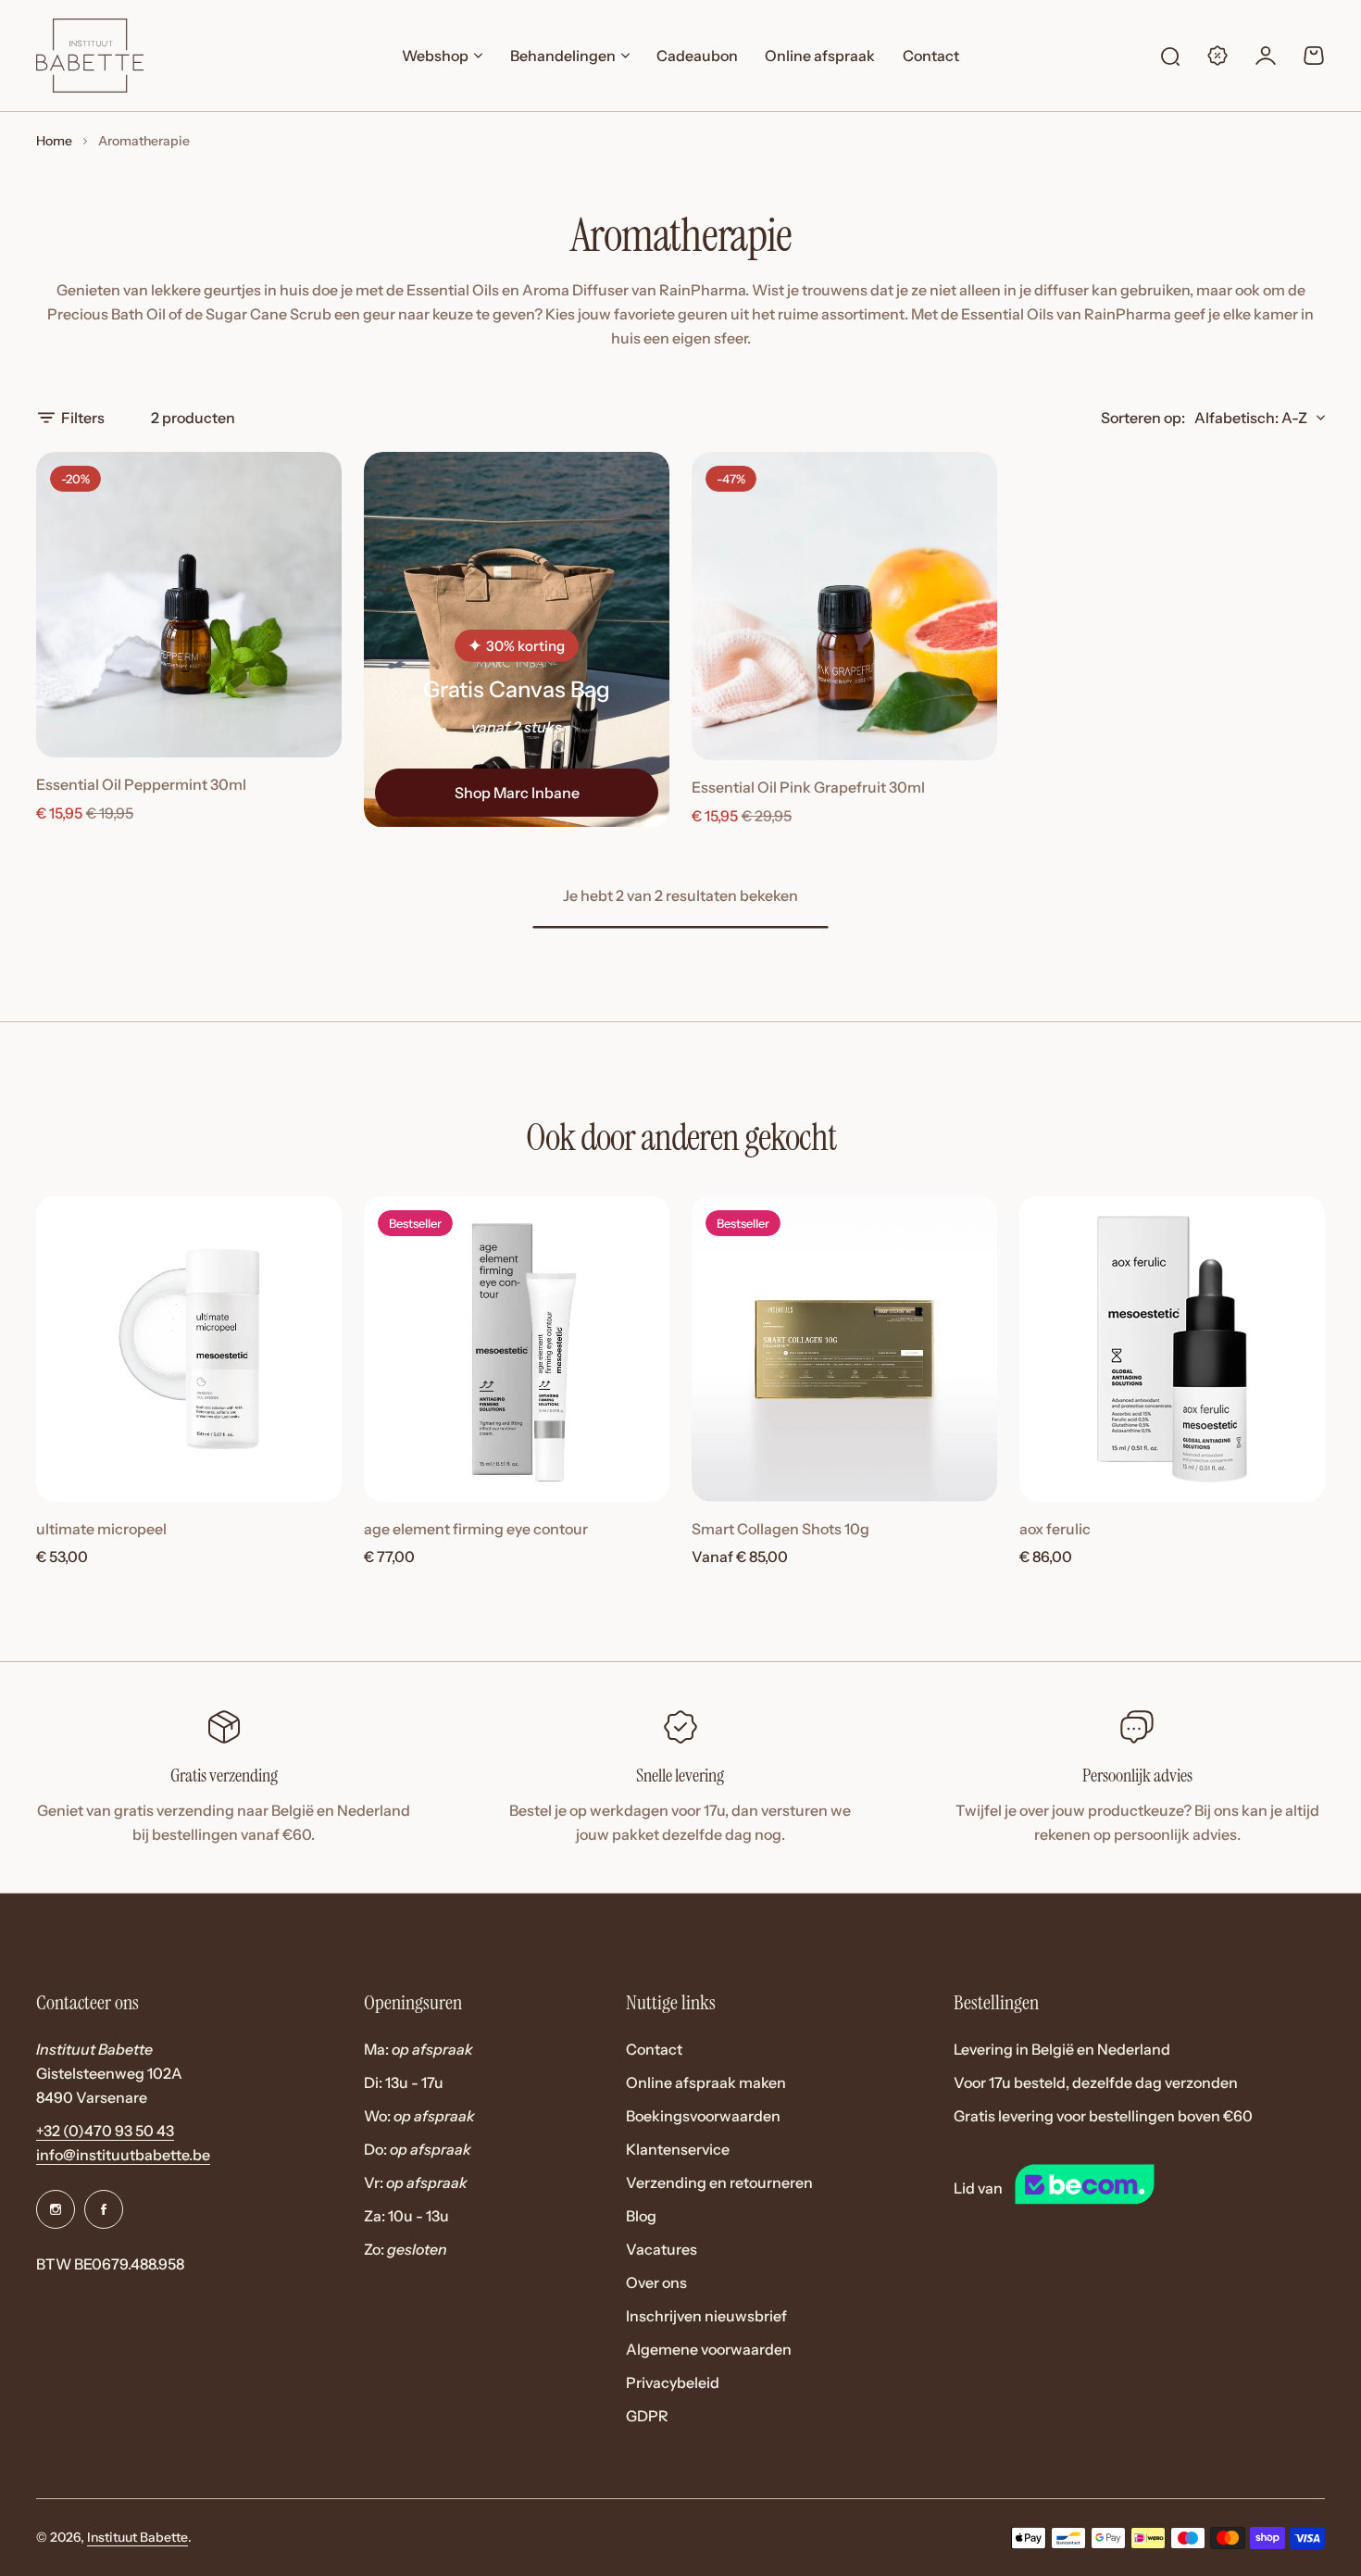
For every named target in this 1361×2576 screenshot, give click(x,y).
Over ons (656, 2282)
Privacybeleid (673, 2382)
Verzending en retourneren (719, 2182)
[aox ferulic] (1172, 1349)
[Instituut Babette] (90, 56)
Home (54, 141)
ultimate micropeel (101, 1529)
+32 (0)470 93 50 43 (105, 2131)
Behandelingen (563, 56)
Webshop (435, 56)
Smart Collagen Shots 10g (780, 1529)
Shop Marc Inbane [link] (517, 793)
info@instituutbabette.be (123, 2155)
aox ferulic (1055, 1529)
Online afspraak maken (706, 2082)
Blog (641, 2216)
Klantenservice (678, 2149)
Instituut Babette (137, 2537)
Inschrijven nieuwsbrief (706, 2316)
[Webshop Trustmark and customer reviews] (1118, 2188)
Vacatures (662, 2249)
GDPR (647, 2416)
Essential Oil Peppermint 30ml (141, 784)
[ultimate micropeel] (189, 1349)
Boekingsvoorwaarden (703, 2116)
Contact (654, 2049)
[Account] (1266, 56)
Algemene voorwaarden (709, 2349)
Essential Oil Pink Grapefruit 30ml (808, 787)
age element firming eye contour (476, 1529)
